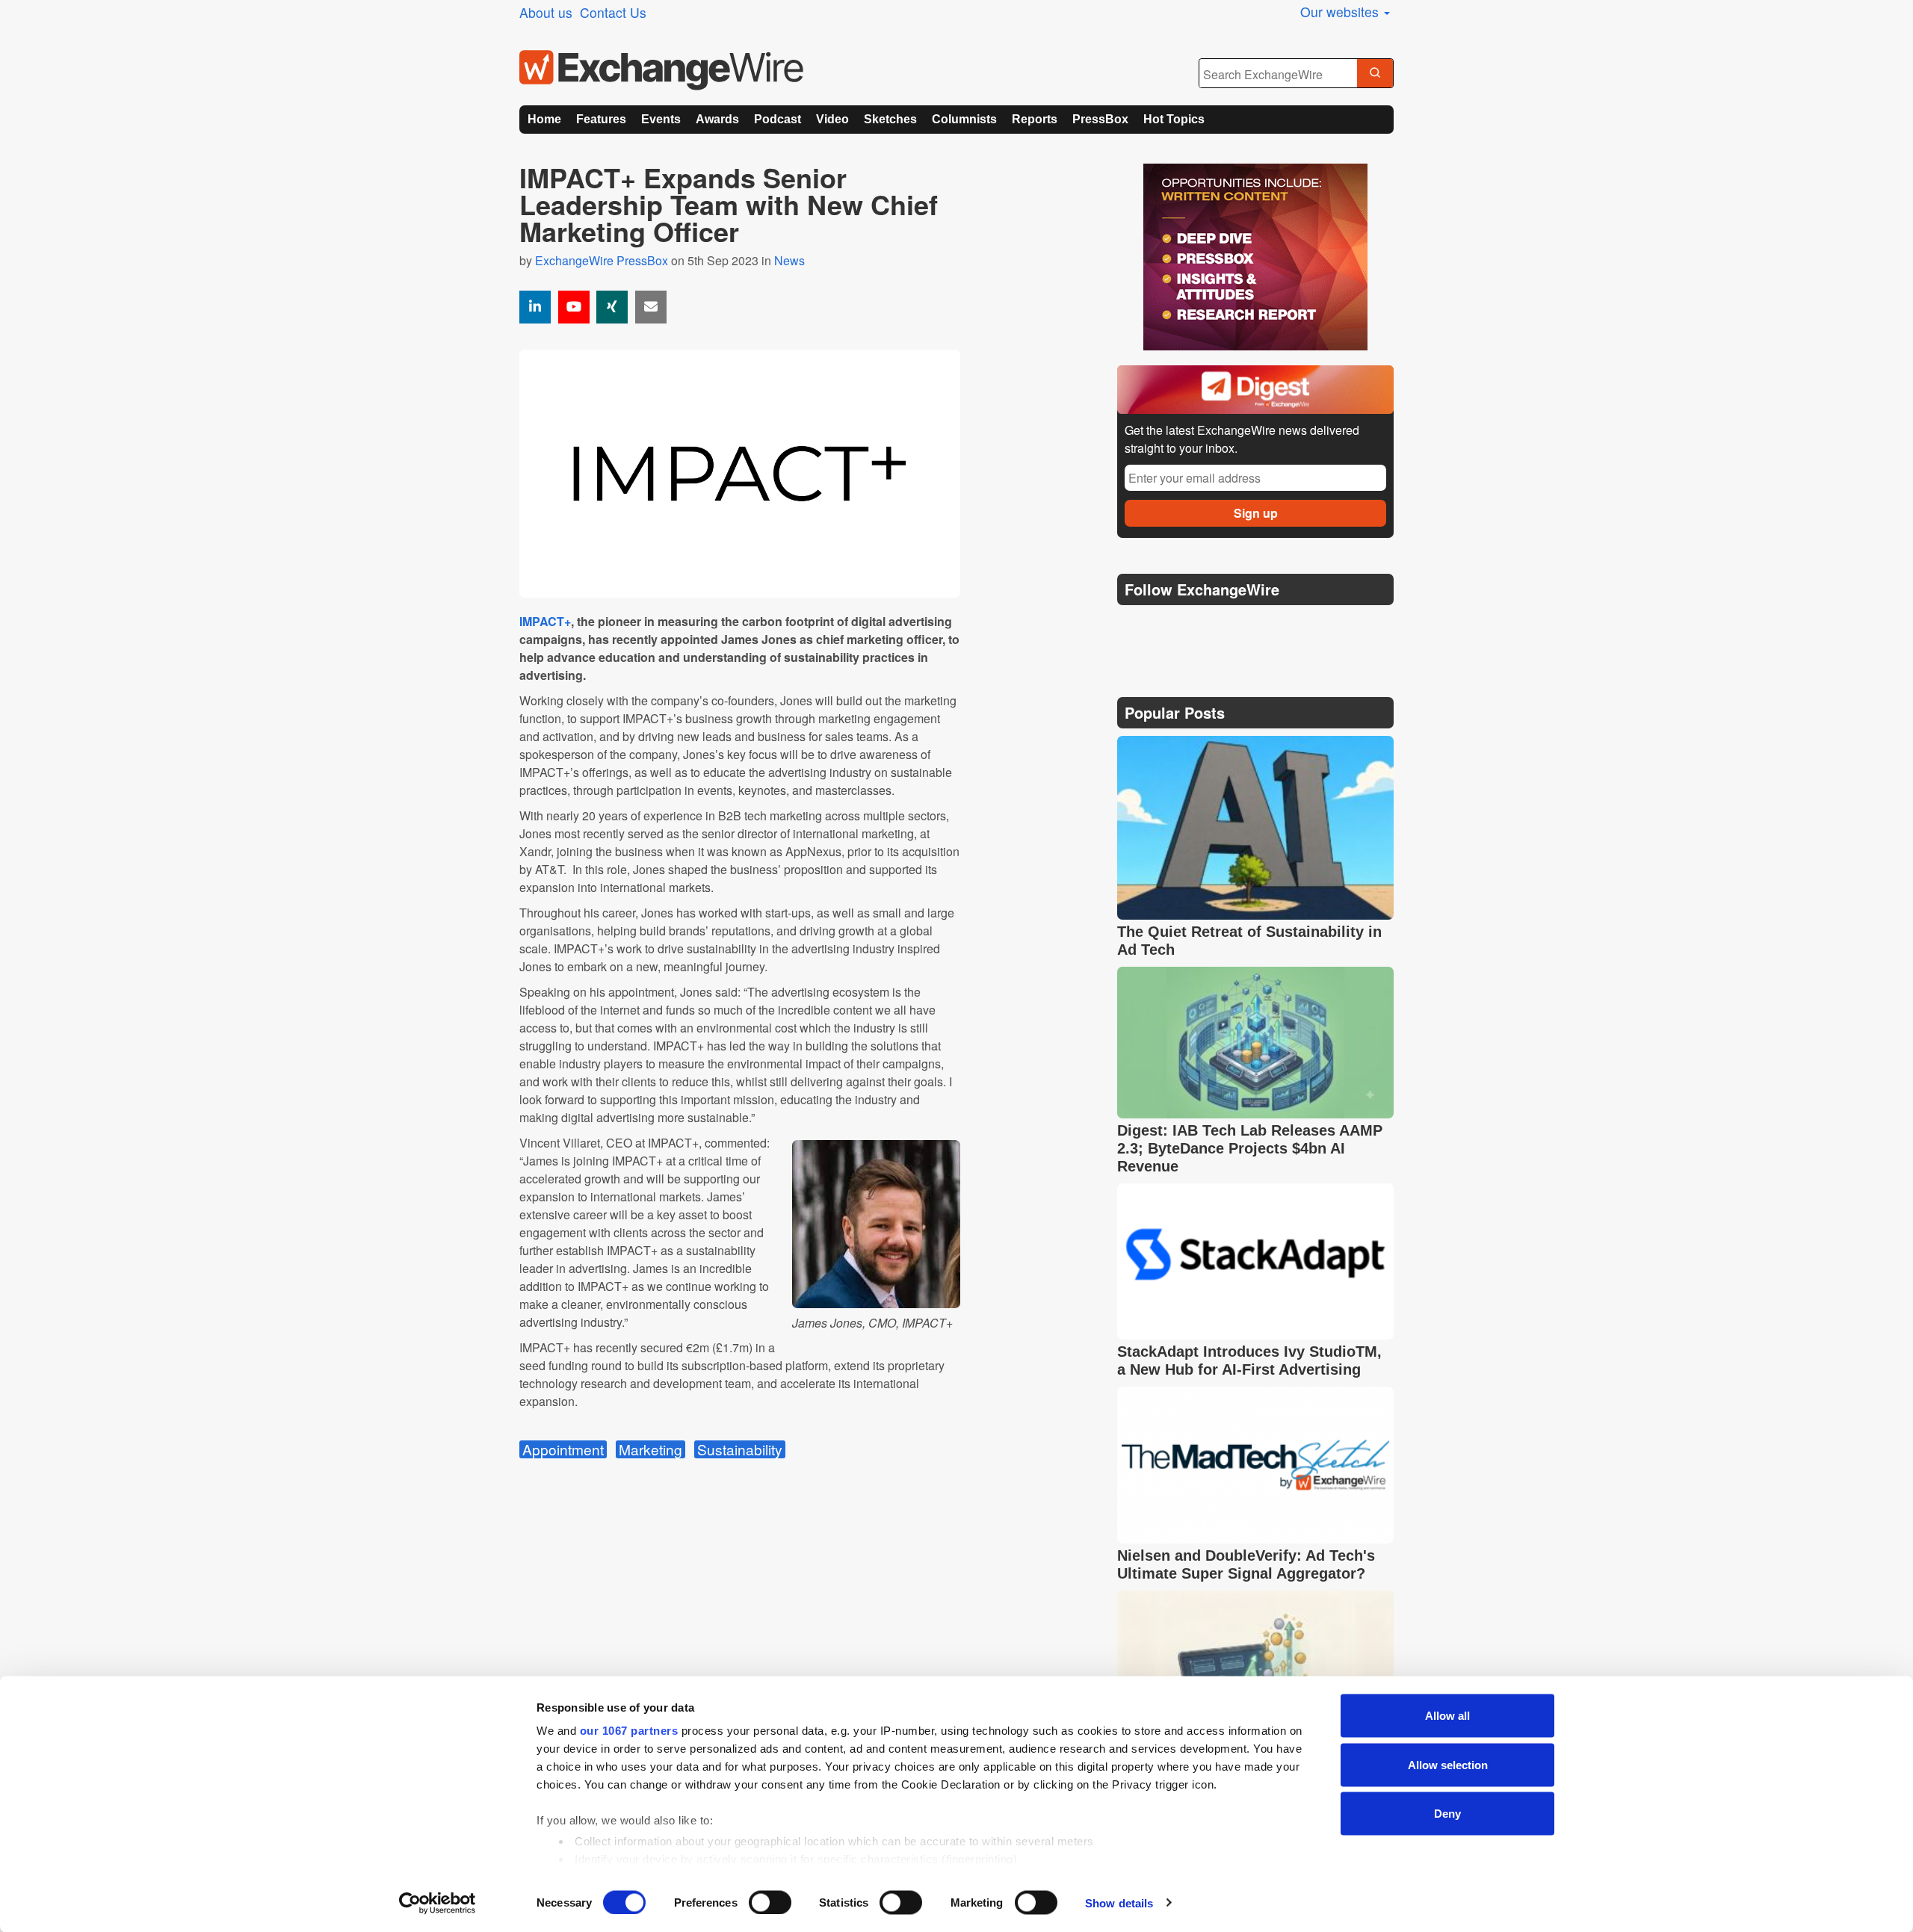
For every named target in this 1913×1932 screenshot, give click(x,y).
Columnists (964, 119)
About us (546, 12)
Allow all (1447, 1716)
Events (661, 119)
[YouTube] (574, 307)
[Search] (1375, 74)
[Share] (535, 307)
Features (601, 119)
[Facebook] (1203, 627)
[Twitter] (1167, 627)
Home (544, 119)
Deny (1447, 1814)
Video (832, 119)
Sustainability (740, 1449)
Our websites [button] (1341, 12)
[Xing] (612, 307)
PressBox (1100, 119)
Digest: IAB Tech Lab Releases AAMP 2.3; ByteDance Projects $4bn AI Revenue (1250, 1148)
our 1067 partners (629, 1731)
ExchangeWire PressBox (602, 260)
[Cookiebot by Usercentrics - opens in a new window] (438, 1903)
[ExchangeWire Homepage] (661, 70)
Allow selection (1448, 1764)
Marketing (650, 1449)
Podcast (778, 119)
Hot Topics (1174, 119)
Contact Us (613, 12)
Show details (1119, 1902)
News (789, 260)
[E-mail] (651, 307)
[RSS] (1274, 627)
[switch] (770, 1902)
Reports (1035, 119)
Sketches (890, 119)
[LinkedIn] (1239, 627)
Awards (717, 119)
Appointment (563, 1449)
